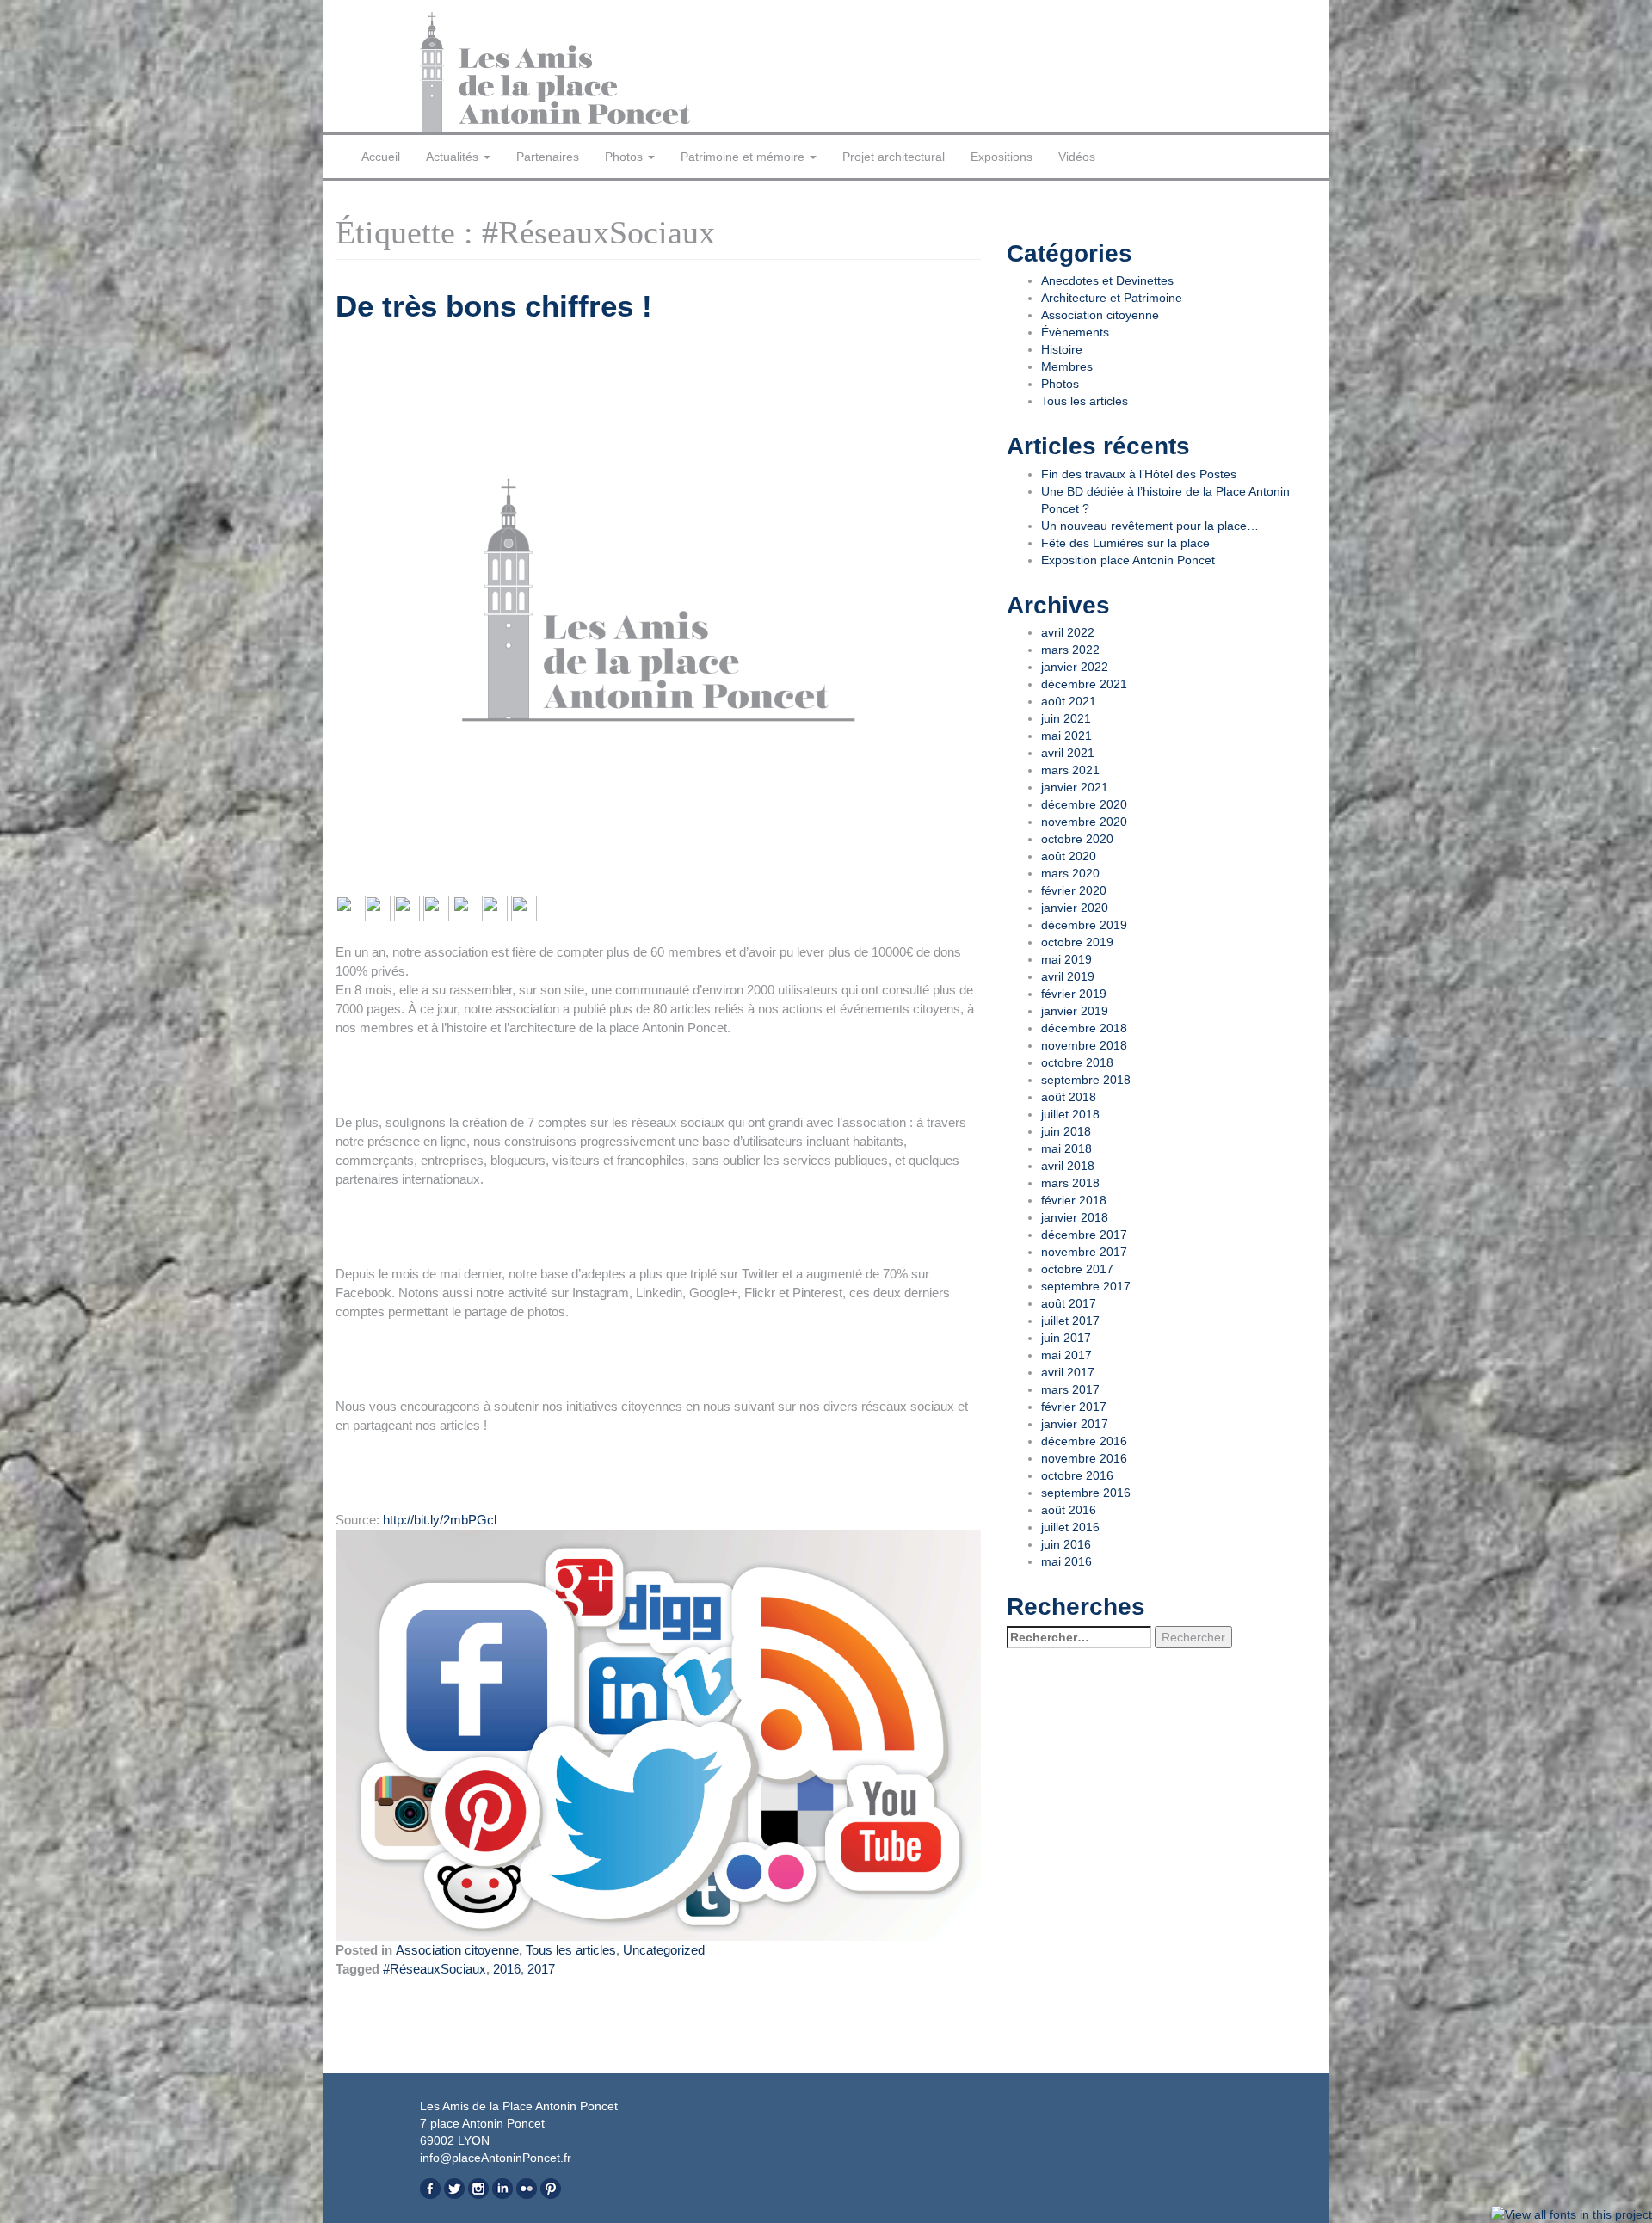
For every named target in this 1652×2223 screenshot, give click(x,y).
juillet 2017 (1070, 1321)
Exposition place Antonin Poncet (1128, 560)
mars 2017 (1070, 1389)
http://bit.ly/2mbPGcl (440, 1520)
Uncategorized (664, 1950)
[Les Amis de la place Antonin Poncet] (617, 72)
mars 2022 (1070, 650)
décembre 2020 (1084, 804)
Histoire (1062, 349)
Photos (1060, 384)
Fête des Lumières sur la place (1125, 543)
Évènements (1075, 332)
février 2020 (1074, 890)
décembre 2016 (1084, 1441)
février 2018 (1074, 1200)
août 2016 (1069, 1510)
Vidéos (1077, 157)
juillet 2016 (1070, 1527)
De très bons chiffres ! (494, 306)
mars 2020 (1070, 873)
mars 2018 (1070, 1183)
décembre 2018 (1084, 1028)
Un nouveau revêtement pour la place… (1150, 526)
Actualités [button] (454, 157)
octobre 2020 (1077, 839)
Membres (1067, 366)
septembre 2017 (1086, 1286)
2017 (541, 1969)
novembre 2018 (1084, 1045)
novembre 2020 (1084, 822)
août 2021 (1069, 701)
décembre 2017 (1084, 1235)
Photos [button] (626, 157)
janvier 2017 (1075, 1424)
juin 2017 (1066, 1338)
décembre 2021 (1084, 684)
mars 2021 (1070, 770)
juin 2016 (1066, 1544)
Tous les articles (571, 1950)
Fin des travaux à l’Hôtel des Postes (1139, 474)
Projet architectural (894, 157)
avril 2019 (1068, 976)
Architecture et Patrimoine (1112, 298)
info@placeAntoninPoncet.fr (496, 2158)
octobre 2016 (1077, 1475)
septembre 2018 (1086, 1080)
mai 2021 (1066, 736)
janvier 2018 (1075, 1217)
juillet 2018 (1070, 1114)
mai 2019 (1066, 959)
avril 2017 (1068, 1372)
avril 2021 (1068, 753)
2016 (507, 1969)
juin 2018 (1066, 1131)
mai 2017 (1066, 1355)
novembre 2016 (1084, 1458)
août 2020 (1069, 856)
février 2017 (1074, 1407)
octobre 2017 (1077, 1269)
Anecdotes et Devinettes (1107, 280)
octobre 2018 (1077, 1062)
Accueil (381, 157)
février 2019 (1074, 994)
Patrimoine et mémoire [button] (744, 157)
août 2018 (1069, 1097)
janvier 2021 (1075, 787)
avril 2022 (1068, 632)
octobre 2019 (1077, 942)
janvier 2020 (1075, 908)
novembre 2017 (1084, 1252)
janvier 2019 (1075, 1011)
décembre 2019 (1084, 925)
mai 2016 (1066, 1561)
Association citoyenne (457, 1950)
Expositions (1002, 157)
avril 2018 (1068, 1166)
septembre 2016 (1086, 1493)
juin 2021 (1066, 718)
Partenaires (548, 157)
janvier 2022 (1075, 667)
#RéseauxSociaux (435, 1969)
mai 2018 (1066, 1148)
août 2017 (1069, 1303)
